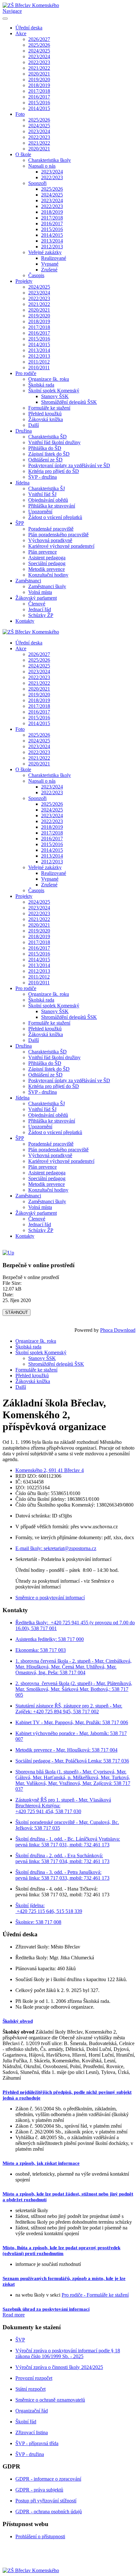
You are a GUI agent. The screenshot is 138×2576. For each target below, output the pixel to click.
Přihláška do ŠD (45, 448)
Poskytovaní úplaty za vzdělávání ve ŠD (69, 465)
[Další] (8, 1253)
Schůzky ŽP (41, 615)
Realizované (54, 258)
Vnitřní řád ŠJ (42, 494)
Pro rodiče (26, 373)
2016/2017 (39, 97)
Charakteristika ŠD (47, 437)
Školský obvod (18, 2021)
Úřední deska (29, 28)
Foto (20, 114)
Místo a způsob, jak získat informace (41, 2163)
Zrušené (49, 270)
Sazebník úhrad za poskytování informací (46, 2309)
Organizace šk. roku (49, 379)
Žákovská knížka (46, 419)
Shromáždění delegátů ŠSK (69, 402)
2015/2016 (39, 103)
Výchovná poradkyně (50, 540)
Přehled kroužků (45, 414)
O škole (23, 154)
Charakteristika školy (50, 160)
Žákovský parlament (36, 598)
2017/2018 (39, 91)
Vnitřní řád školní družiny (54, 442)
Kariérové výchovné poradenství (61, 546)
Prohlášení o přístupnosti (40, 2536)
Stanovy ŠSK (55, 396)
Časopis (36, 275)
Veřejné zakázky (45, 252)
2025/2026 (39, 45)
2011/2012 (39, 362)
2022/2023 (39, 62)
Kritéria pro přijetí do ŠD (54, 471)
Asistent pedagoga (47, 558)
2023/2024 (39, 56)
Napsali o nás (42, 166)
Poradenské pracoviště (51, 529)
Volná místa (40, 592)
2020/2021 (39, 74)
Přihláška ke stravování (52, 506)
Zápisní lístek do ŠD (49, 454)
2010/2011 (39, 368)
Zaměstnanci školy (47, 586)
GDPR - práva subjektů (39, 2490)
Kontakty (25, 621)
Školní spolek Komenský (54, 391)
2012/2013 (52, 247)
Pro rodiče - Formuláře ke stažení (95, 2295)
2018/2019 (39, 85)
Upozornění (40, 512)
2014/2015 (39, 108)
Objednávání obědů (48, 500)
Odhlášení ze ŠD (45, 460)
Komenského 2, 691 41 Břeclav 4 (50, 1470)
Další (34, 425)
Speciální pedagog (47, 563)
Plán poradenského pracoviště (58, 535)
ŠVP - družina (43, 477)
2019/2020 (39, 80)
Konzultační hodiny (48, 575)
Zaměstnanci (28, 581)
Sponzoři (37, 183)
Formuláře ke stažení (49, 408)
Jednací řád (40, 609)
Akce (21, 33)
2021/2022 (39, 68)
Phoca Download (118, 1330)
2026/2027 (39, 39)
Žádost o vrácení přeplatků (55, 517)
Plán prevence (43, 552)
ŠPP (20, 523)
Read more (14, 2315)
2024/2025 (39, 51)
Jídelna (22, 483)
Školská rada (41, 385)
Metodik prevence (47, 569)
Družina (24, 431)
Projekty (24, 281)
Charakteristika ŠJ (47, 488)
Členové (37, 604)
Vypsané (50, 264)
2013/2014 (52, 241)
